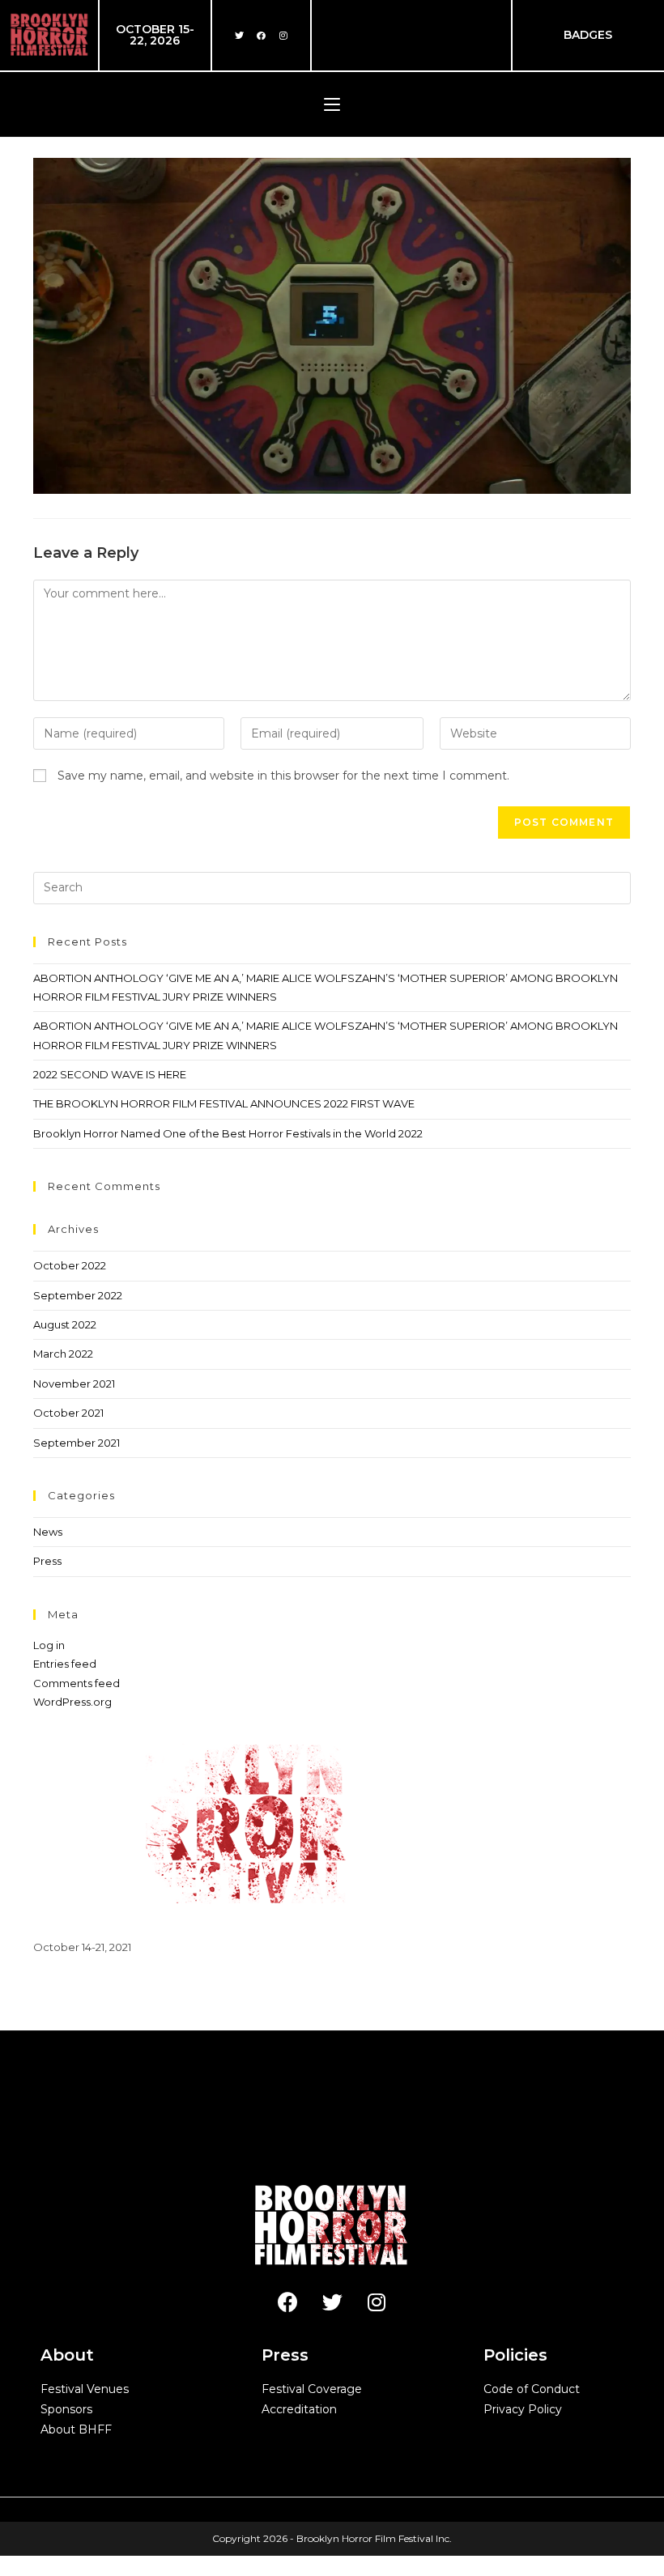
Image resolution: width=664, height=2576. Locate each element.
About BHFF (76, 2429)
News (48, 1532)
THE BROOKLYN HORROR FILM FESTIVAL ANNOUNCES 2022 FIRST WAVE (224, 1103)
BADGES (588, 35)
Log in (49, 1645)
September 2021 (77, 1443)
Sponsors (66, 2409)
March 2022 (63, 1354)
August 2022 (65, 1324)
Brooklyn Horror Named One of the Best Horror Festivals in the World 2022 (228, 1133)
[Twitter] (240, 35)
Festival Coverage (312, 2389)
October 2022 (70, 1265)
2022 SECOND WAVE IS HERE (110, 1074)
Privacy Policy (523, 2409)
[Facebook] (262, 35)
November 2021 (74, 1384)
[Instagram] (283, 35)
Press (47, 1561)
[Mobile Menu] (332, 104)
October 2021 (68, 1413)
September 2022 (78, 1295)
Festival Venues (85, 2389)
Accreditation (299, 2409)
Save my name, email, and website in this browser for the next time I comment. (283, 776)
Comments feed (77, 1683)
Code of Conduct (532, 2389)
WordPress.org (72, 1702)
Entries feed (65, 1664)
